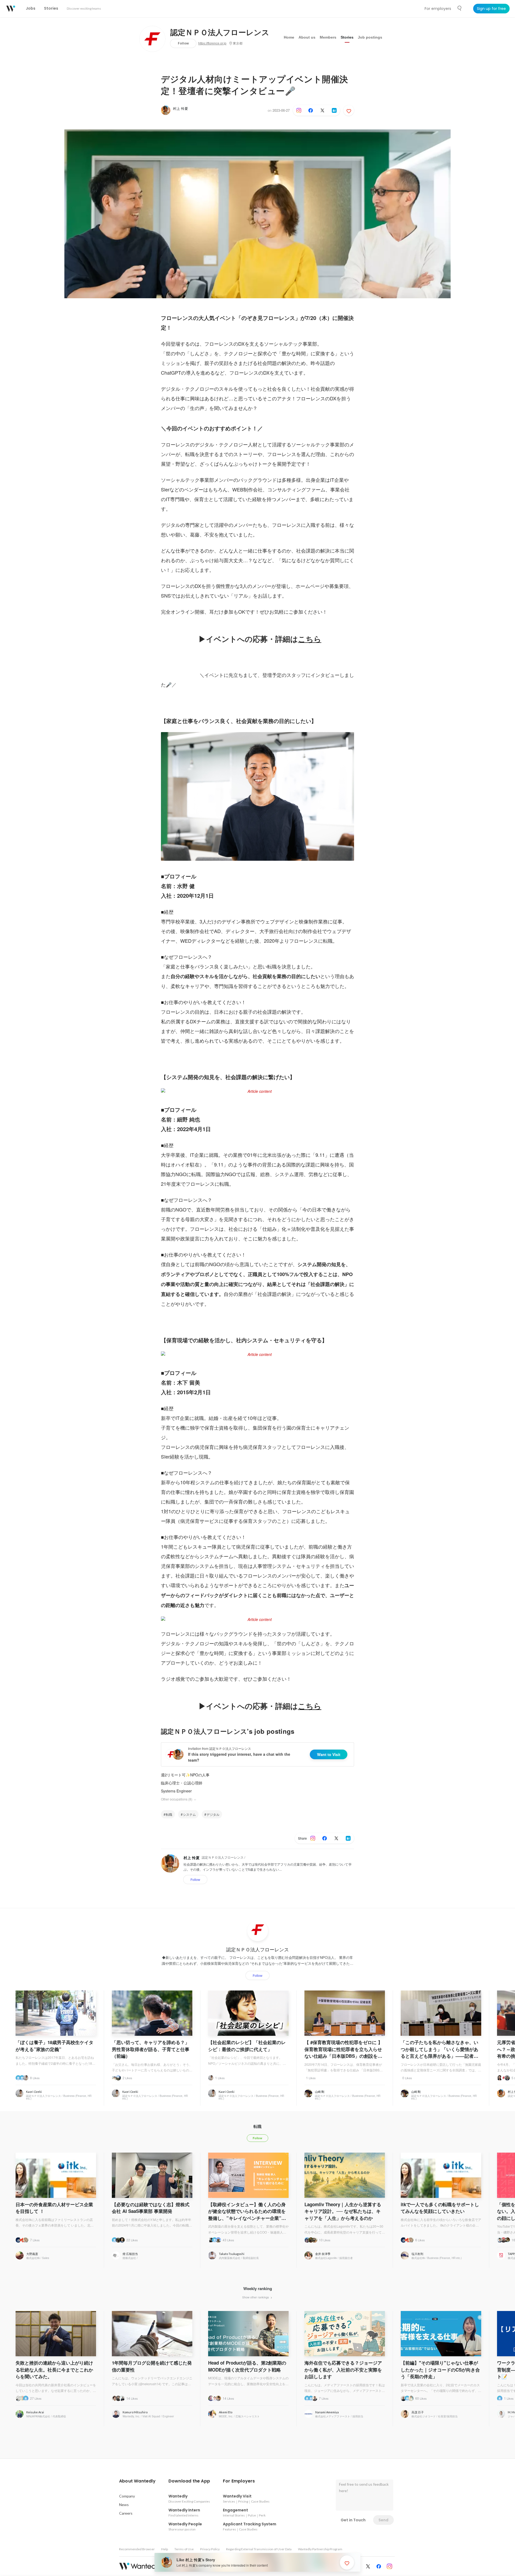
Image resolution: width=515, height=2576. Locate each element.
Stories (347, 37)
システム (189, 1814)
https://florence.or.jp (212, 43)
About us (307, 37)
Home (289, 37)
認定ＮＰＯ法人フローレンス (220, 33)
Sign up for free (491, 9)
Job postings (370, 37)
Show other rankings (256, 2297)
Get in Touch (353, 2520)
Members (328, 37)
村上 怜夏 (181, 108)
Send (383, 2520)
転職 (169, 1814)
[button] (137, 2481)
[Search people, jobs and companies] (460, 8)
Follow (183, 43)
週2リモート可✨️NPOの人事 (185, 1775)
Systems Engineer (176, 1791)
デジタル (213, 1814)
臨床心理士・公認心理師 (182, 1783)
